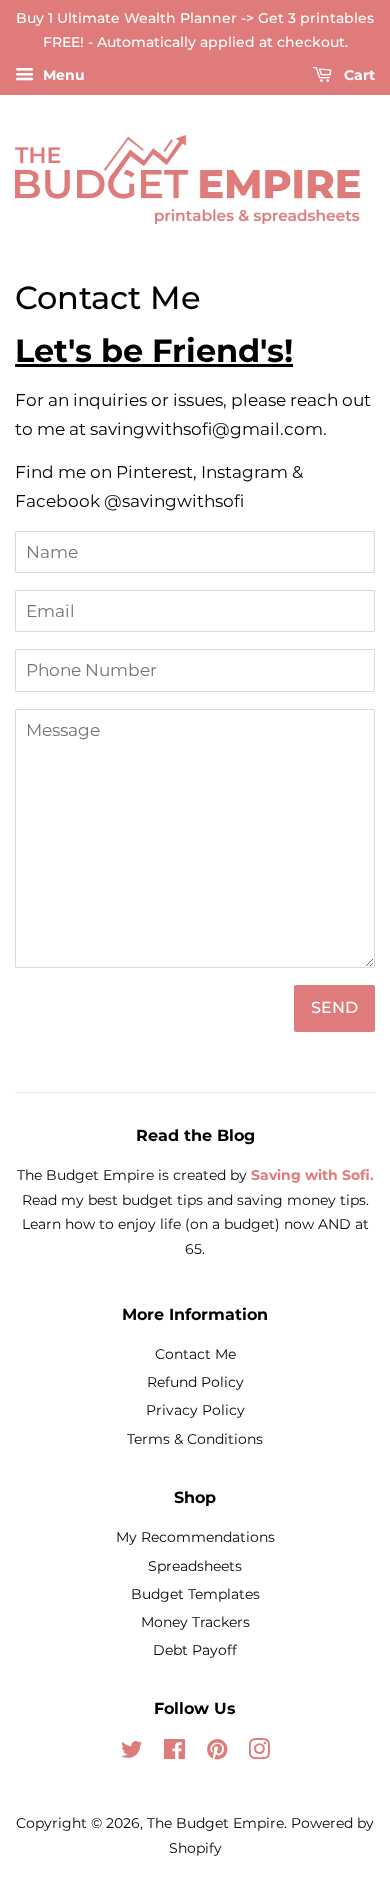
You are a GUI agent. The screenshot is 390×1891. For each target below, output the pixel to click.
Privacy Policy (195, 1410)
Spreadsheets (195, 1566)
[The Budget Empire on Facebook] (174, 1753)
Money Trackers (195, 1622)
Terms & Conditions (195, 1439)
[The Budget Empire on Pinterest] (217, 1753)
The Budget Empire (215, 1823)
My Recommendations (195, 1537)
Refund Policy (195, 1382)
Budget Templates (195, 1594)
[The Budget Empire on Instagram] (259, 1753)
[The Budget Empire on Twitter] (132, 1753)
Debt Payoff (195, 1650)
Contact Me (195, 1354)
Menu (62, 75)
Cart (357, 75)
